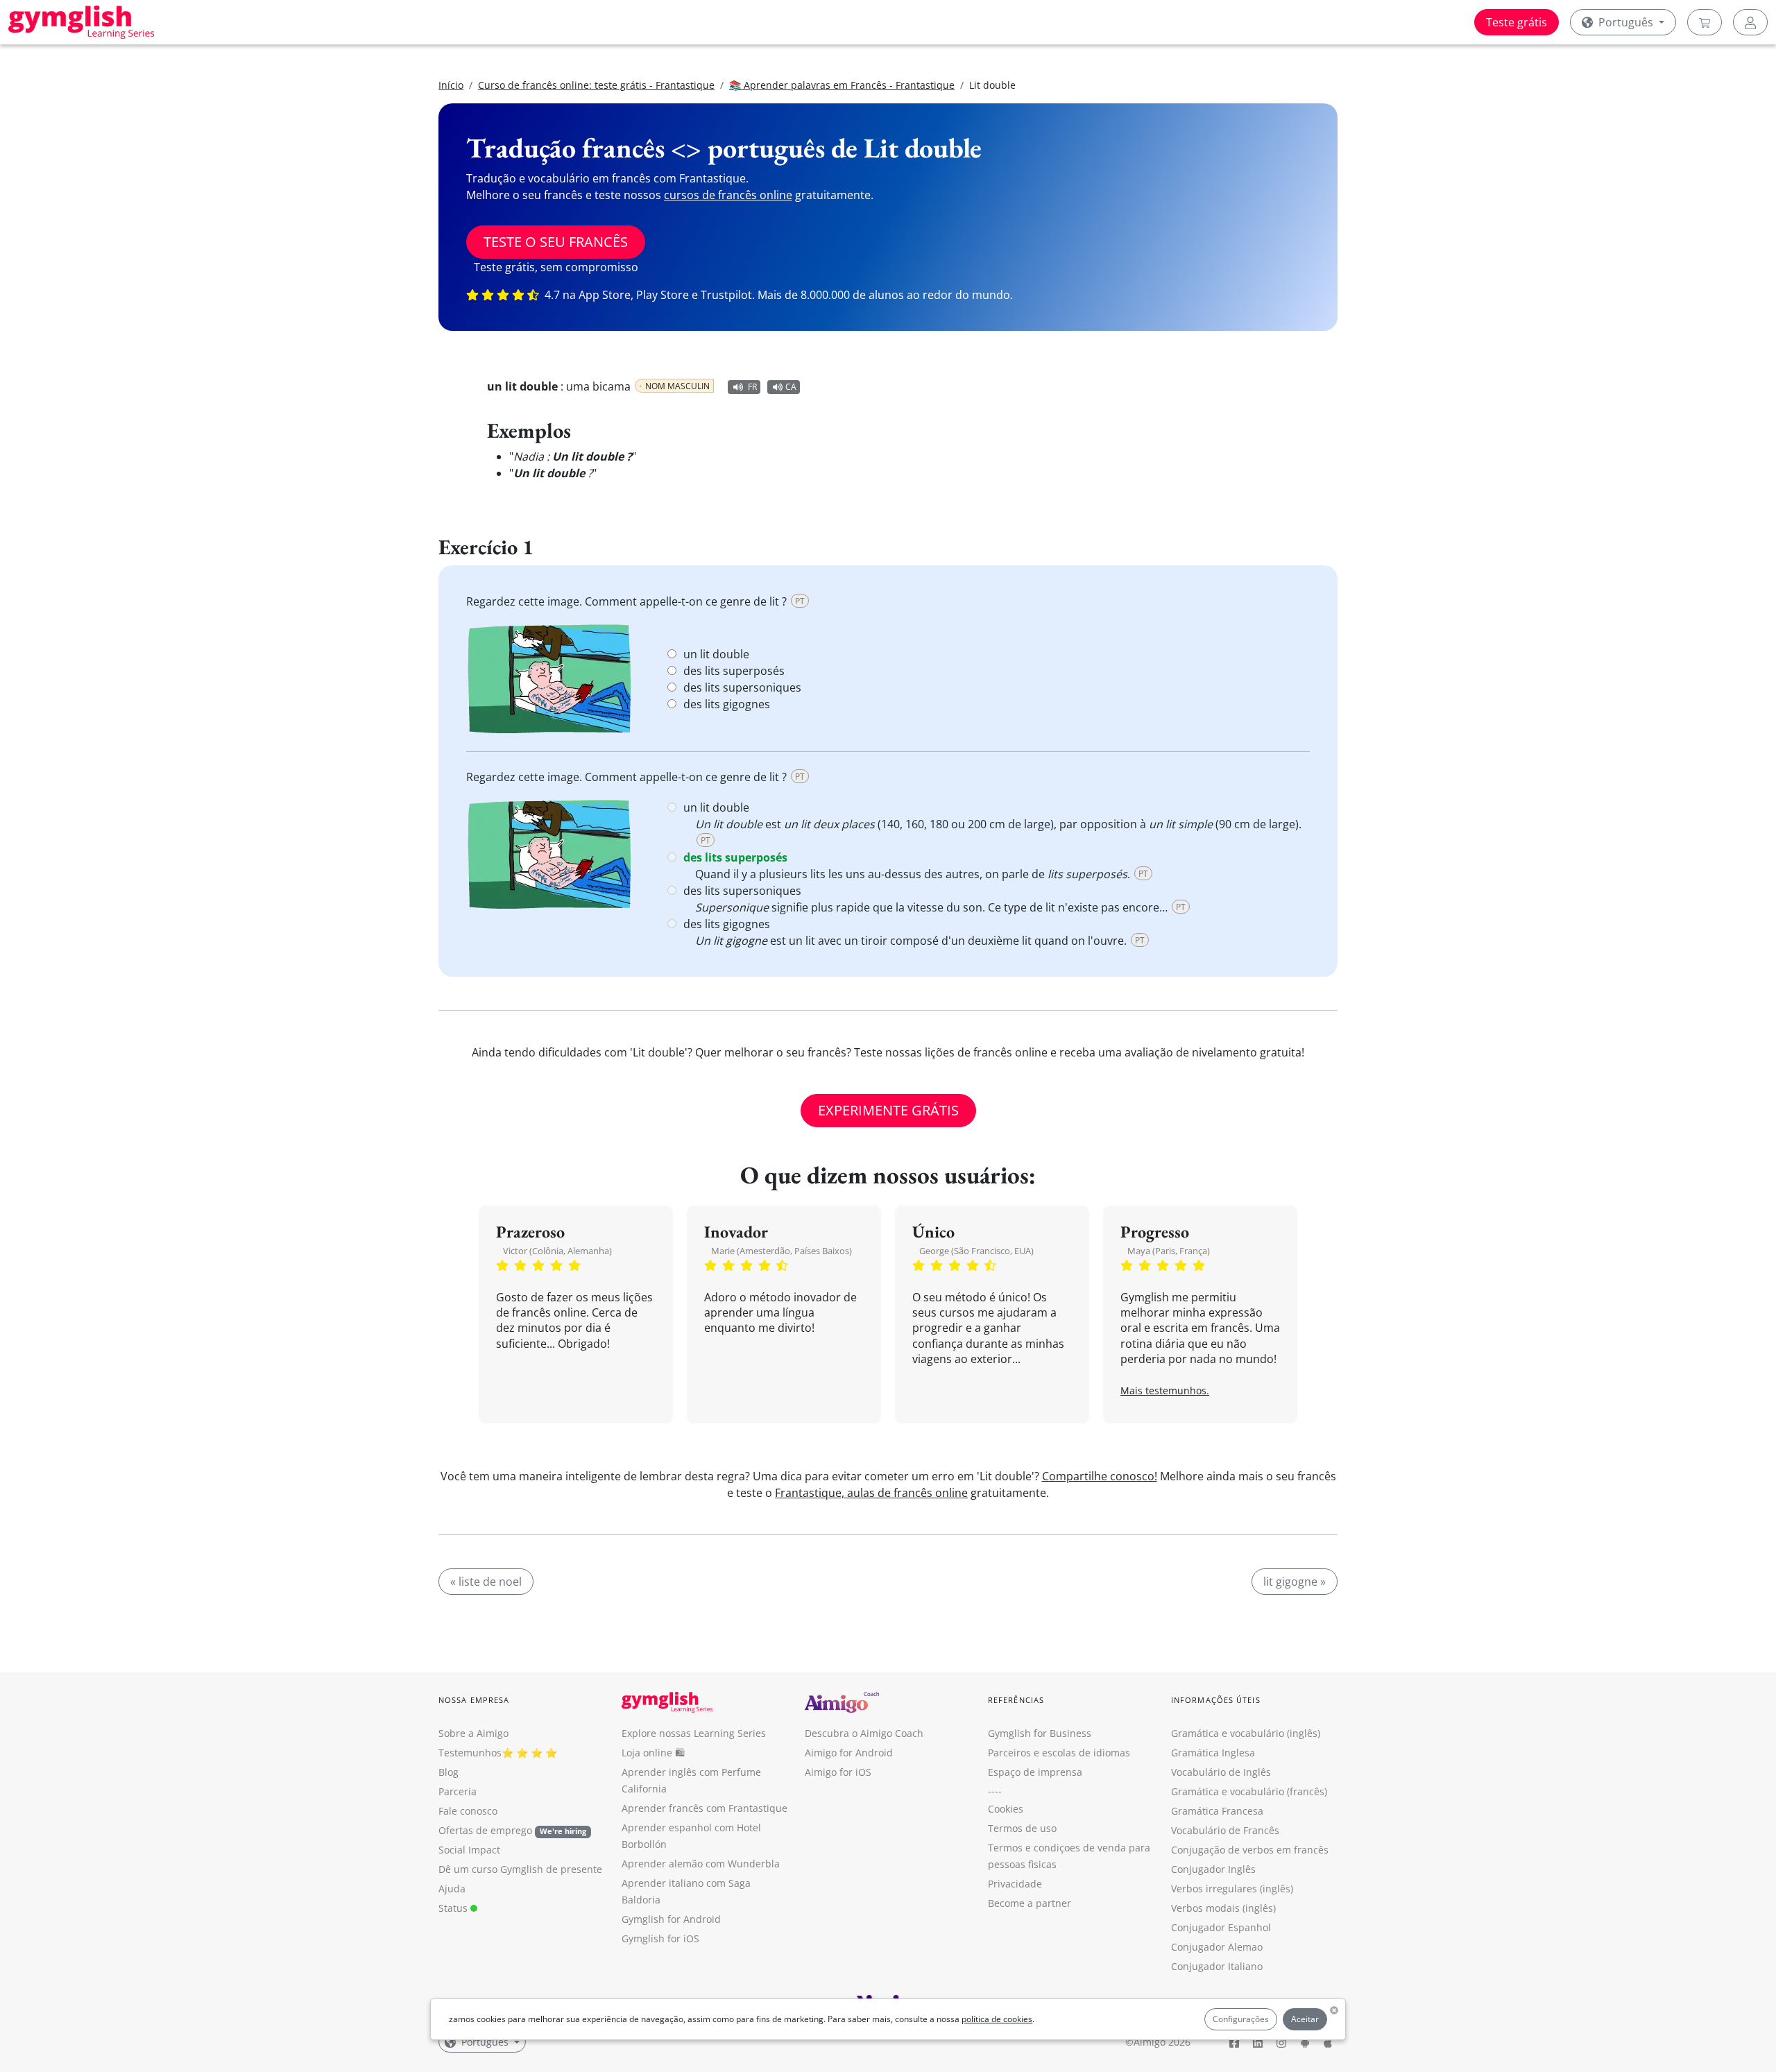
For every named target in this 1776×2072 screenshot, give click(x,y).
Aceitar (1305, 2019)
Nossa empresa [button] (474, 1700)
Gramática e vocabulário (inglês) (1246, 1733)
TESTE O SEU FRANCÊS (556, 242)
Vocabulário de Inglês (1221, 1772)
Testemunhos (470, 1753)
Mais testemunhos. (1165, 1390)
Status (454, 1908)
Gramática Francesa (1217, 1811)
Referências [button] (1016, 1700)
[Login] (1750, 22)
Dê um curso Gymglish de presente (520, 1869)
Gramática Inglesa (1213, 1753)
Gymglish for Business (1040, 1733)
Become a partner (1030, 1903)
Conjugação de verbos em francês (1250, 1850)
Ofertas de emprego (512, 1830)
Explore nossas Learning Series (694, 1733)
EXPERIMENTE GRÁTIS (888, 1110)
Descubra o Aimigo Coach (864, 1733)
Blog (449, 1772)
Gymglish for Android (671, 1919)
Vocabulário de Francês (1225, 1830)
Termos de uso (1022, 1828)
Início (451, 85)
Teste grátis (1517, 22)
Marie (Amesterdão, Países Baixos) (782, 1251)
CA (791, 387)
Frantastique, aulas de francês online (871, 1493)
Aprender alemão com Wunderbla (701, 1864)
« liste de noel (486, 1582)
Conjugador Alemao (1217, 1947)
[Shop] (1705, 22)
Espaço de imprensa (1035, 1772)
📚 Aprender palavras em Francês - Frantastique (842, 85)
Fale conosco (468, 1811)
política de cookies (997, 2019)
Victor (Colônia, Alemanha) (557, 1251)
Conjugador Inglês (1213, 1869)
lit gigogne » (1295, 1582)
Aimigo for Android (849, 1753)
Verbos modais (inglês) (1223, 1908)
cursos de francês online (728, 195)
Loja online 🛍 (653, 1753)
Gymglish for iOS (660, 1938)
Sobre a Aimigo (473, 1733)
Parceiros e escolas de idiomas (1059, 1753)
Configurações (1241, 2019)
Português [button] (1626, 22)
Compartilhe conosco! (1100, 1476)
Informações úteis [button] (1216, 1700)
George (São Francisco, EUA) (976, 1251)
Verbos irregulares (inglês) (1232, 1889)
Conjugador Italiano (1217, 1966)
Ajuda (452, 1889)
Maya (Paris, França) (1169, 1251)
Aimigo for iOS (838, 1772)
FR (752, 387)
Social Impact (469, 1850)
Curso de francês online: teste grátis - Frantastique (596, 85)
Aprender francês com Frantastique (705, 1808)
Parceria (458, 1791)
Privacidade (1015, 1884)
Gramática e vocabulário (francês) (1249, 1791)
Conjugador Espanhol (1221, 1927)
